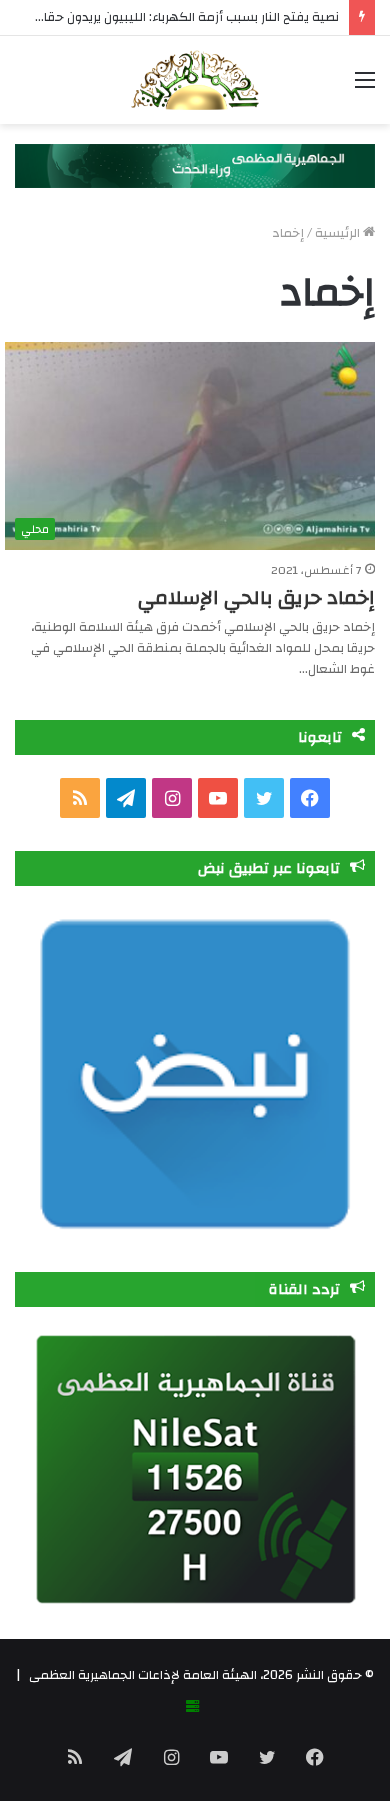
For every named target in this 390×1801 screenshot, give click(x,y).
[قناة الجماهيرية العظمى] (195, 80)
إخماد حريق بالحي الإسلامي (256, 597)
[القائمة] (365, 87)
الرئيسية (339, 233)
